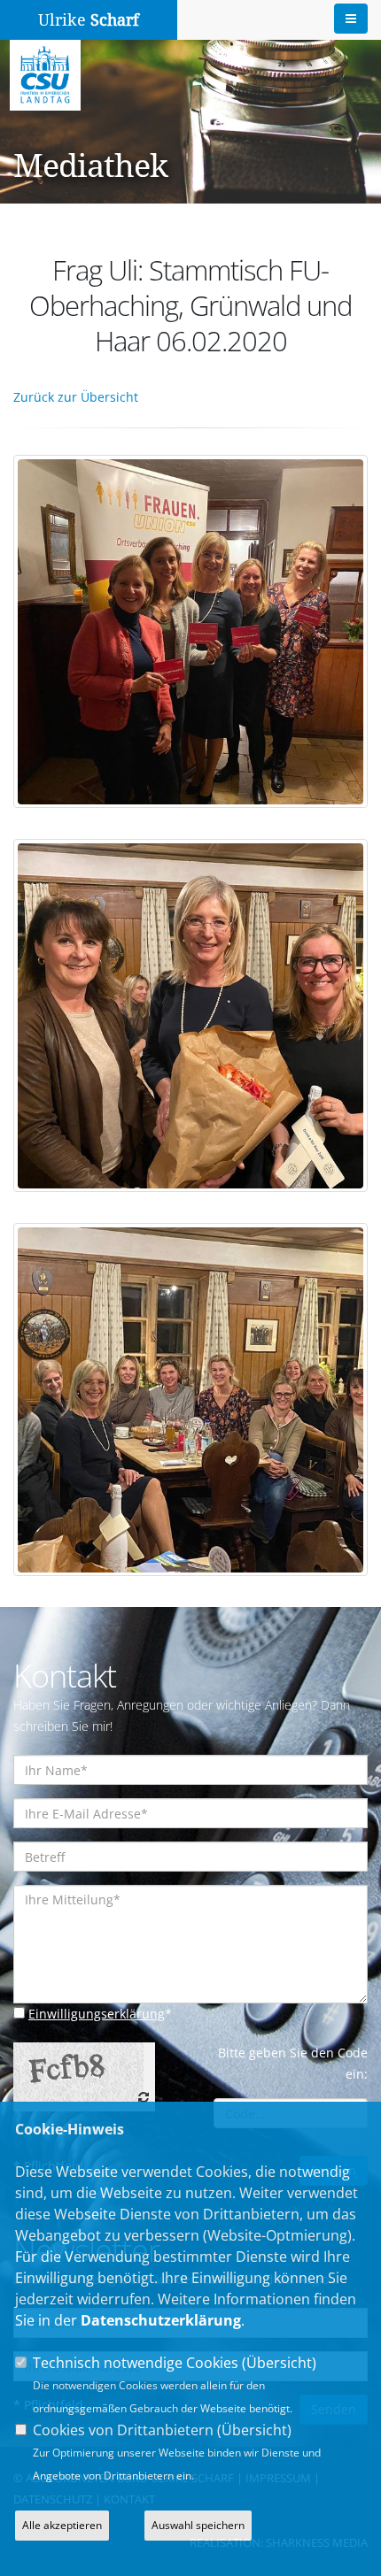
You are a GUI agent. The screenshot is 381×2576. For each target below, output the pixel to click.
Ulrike (89, 20)
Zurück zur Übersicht (76, 397)
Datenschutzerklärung (161, 2320)
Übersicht (279, 2363)
